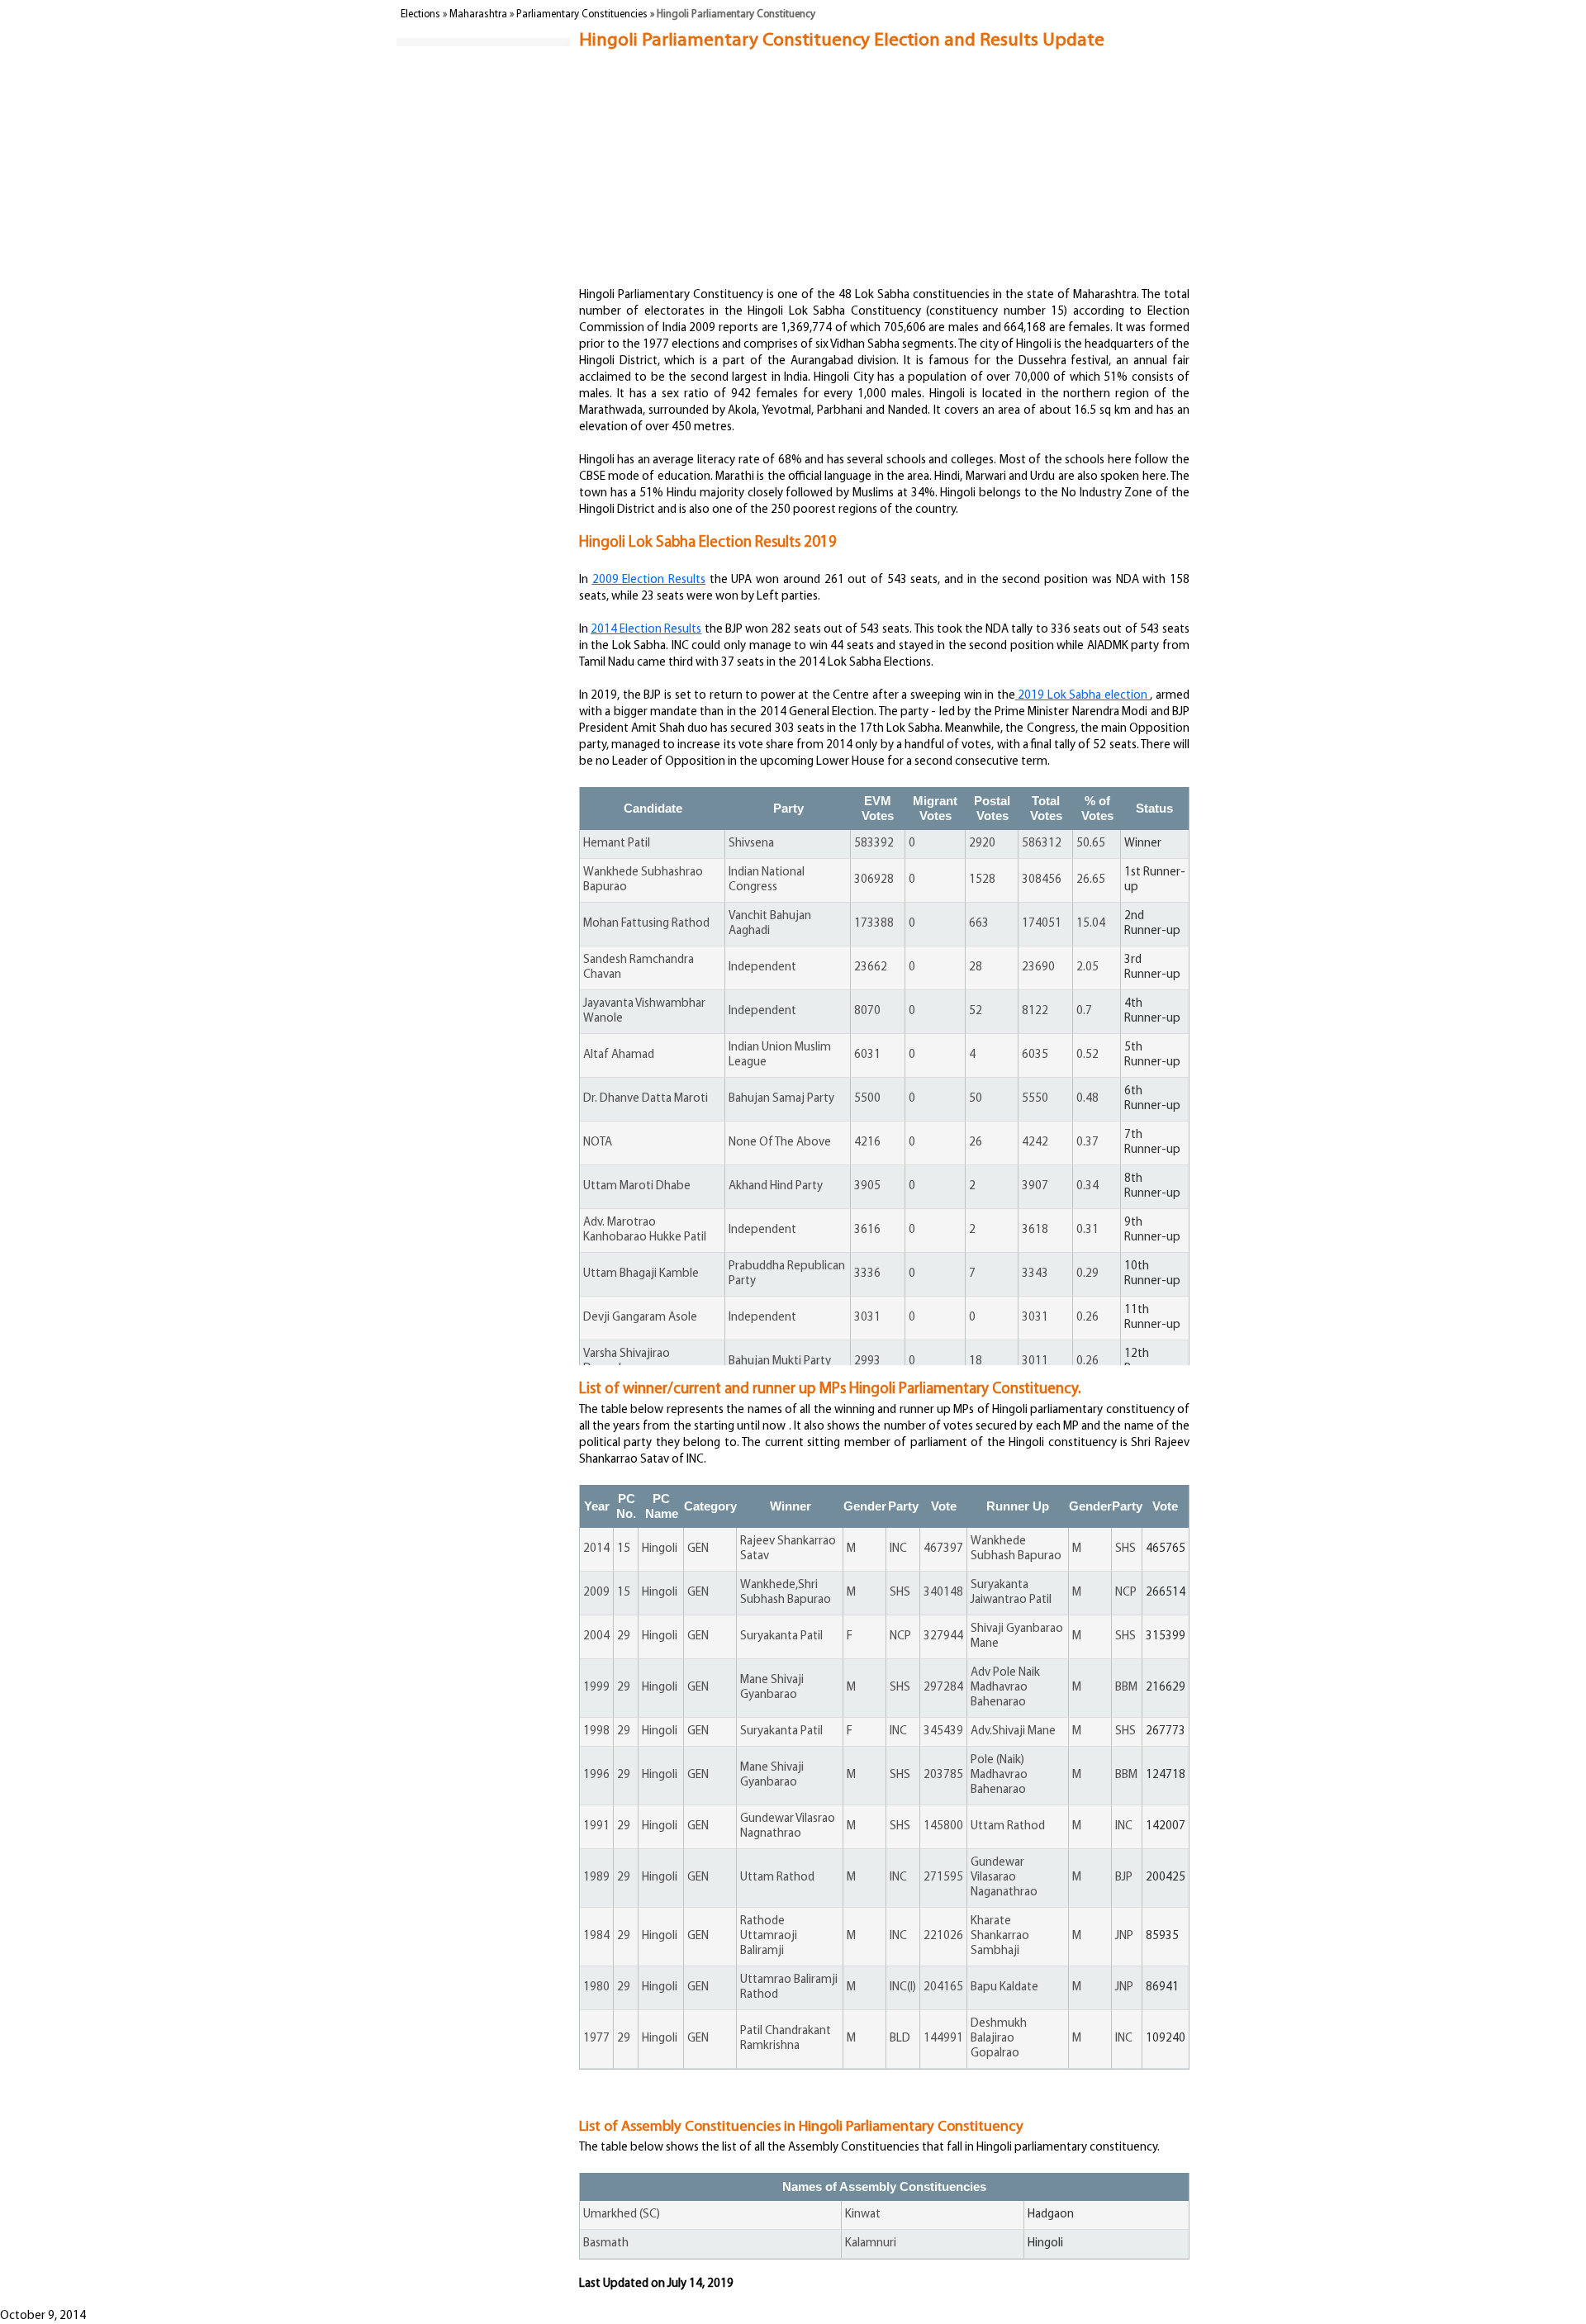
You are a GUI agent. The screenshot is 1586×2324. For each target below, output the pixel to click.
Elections (420, 14)
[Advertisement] (880, 113)
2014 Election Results (646, 630)
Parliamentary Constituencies (582, 14)
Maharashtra (478, 14)
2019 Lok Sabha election (1083, 696)
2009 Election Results (649, 580)
